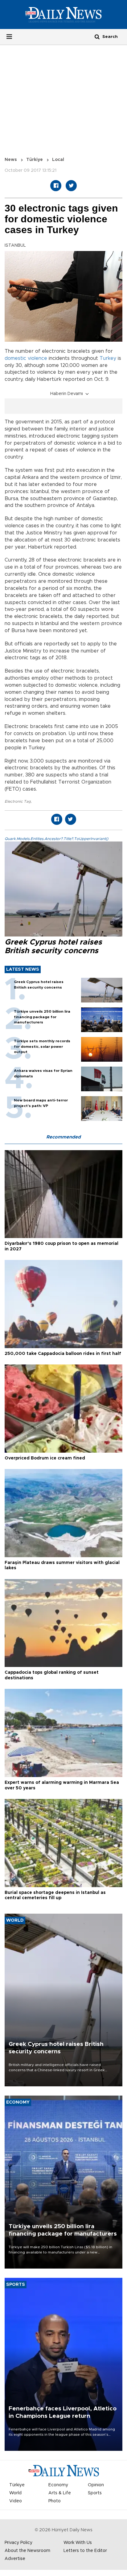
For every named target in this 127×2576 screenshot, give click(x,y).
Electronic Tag (18, 801)
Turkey (108, 358)
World (15, 2493)
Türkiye (35, 160)
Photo (55, 2501)
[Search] (97, 37)
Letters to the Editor (85, 2551)
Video (16, 2501)
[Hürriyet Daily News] (63, 14)
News (11, 160)
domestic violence (26, 358)
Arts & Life (60, 2493)
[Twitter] (71, 186)
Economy (58, 2485)
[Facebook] (56, 186)
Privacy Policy (18, 2543)
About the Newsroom (27, 2551)
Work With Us (78, 2543)
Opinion (96, 2485)
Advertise (15, 2559)
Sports (95, 2493)
